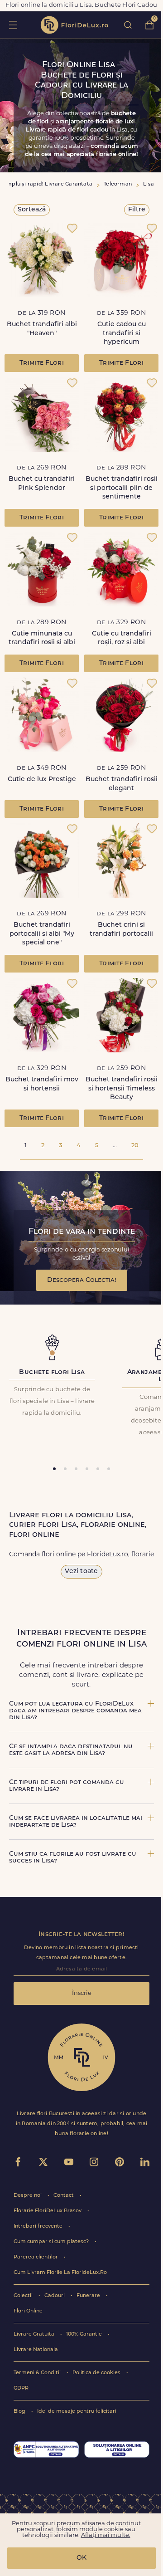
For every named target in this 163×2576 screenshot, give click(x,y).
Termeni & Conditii (38, 2373)
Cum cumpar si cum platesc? (52, 2242)
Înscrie (82, 1993)
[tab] (54, 1469)
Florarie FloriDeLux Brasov (48, 2211)
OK (81, 2558)
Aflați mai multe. (106, 2535)
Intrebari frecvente (39, 2227)
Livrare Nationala (36, 2350)
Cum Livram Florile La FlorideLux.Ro (60, 2273)
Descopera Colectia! (82, 1280)
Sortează (32, 210)
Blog (20, 2412)
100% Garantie (85, 2334)
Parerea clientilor (36, 2257)
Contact (64, 2196)
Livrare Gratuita (35, 2334)
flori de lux (74, 25)
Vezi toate (81, 1572)
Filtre (137, 210)
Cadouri (55, 2296)
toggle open (13, 25)
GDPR (21, 2388)
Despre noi (28, 2196)
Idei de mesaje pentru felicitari (77, 2412)
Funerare (89, 2296)
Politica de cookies (97, 2373)
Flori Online (28, 2311)
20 (135, 1146)
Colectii (24, 2296)
